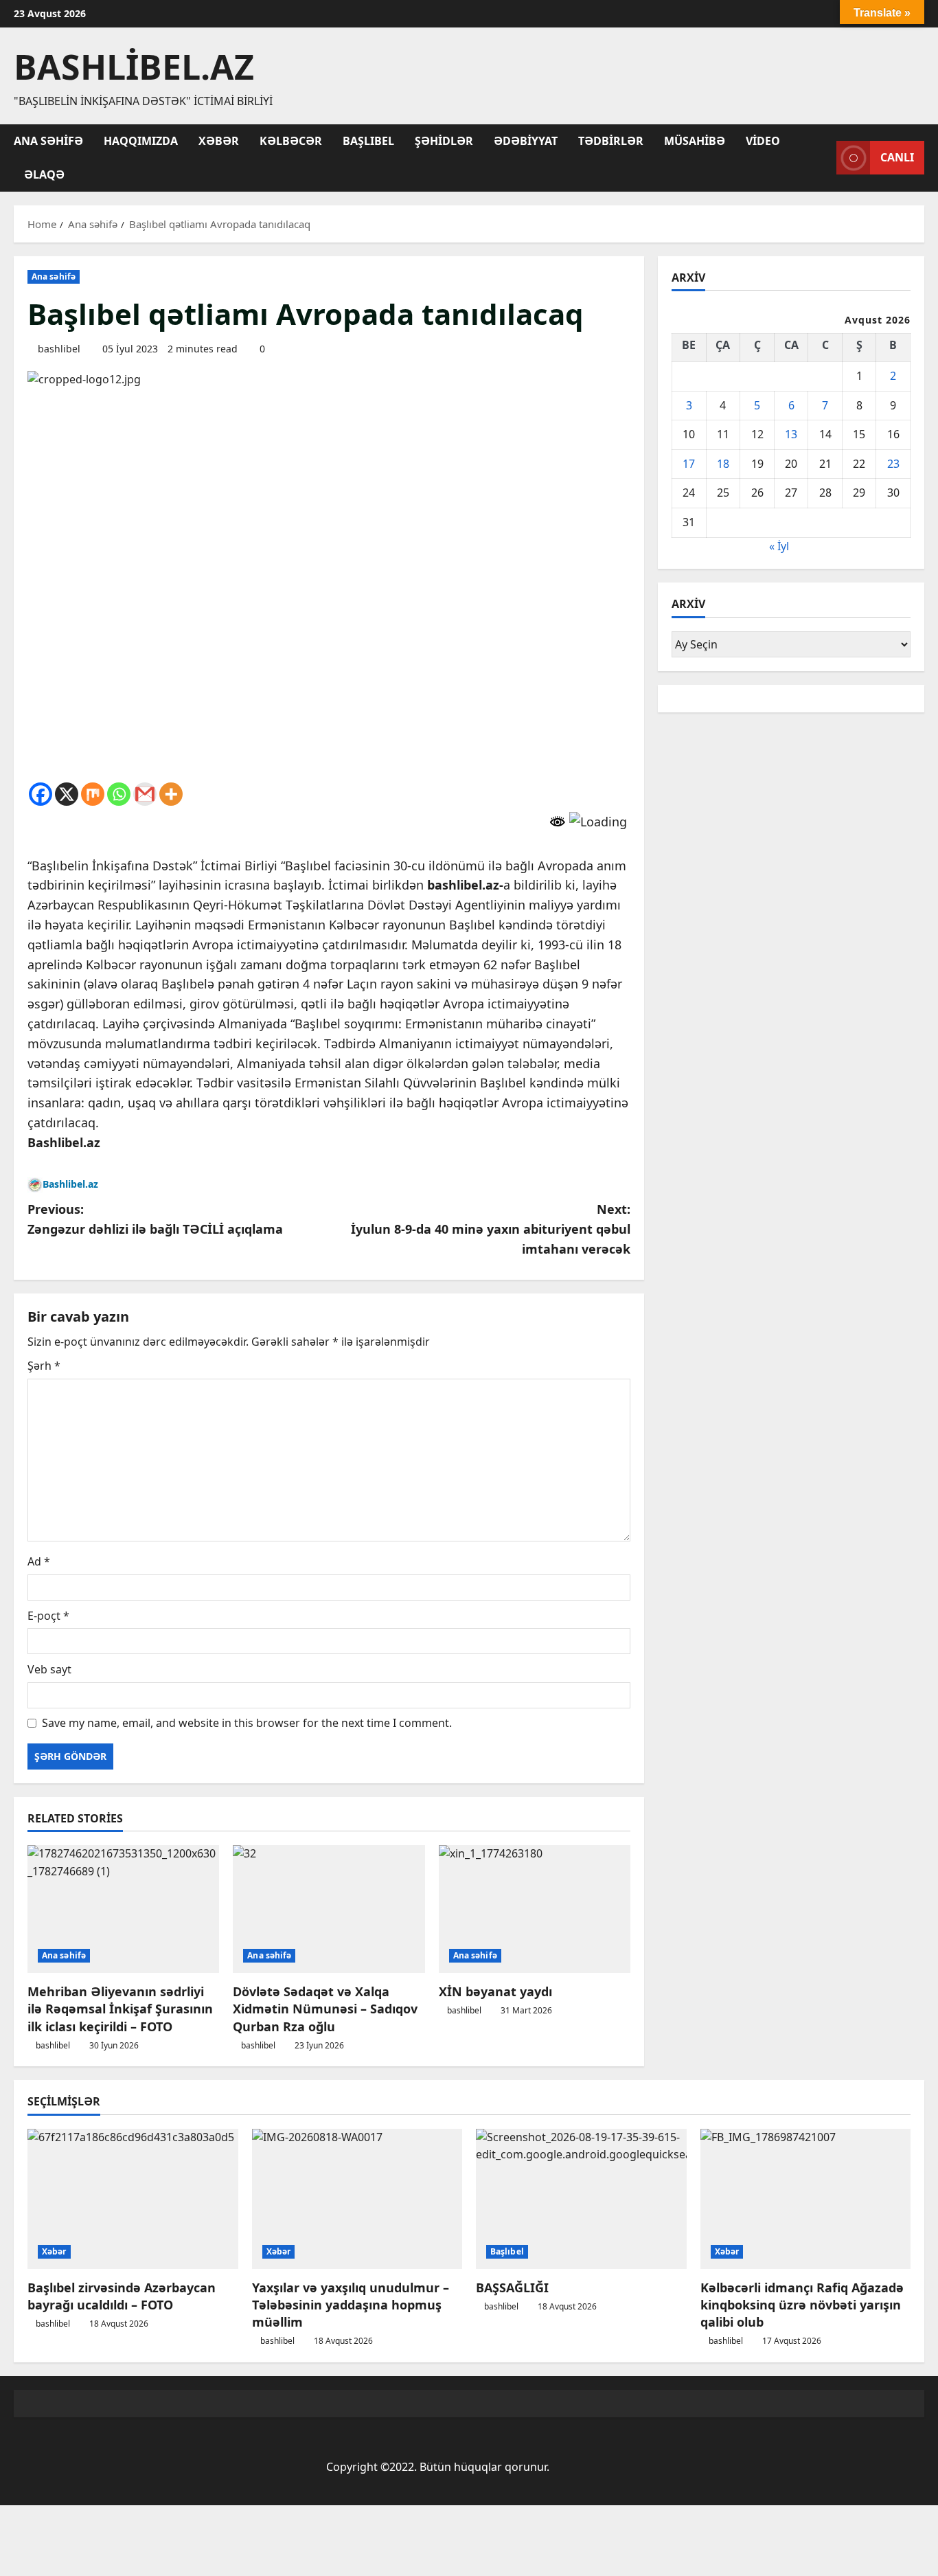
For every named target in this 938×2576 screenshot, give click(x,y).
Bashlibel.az (134, 67)
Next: (491, 1229)
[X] (67, 794)
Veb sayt (49, 1669)
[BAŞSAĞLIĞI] (581, 2199)
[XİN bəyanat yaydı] (535, 1909)
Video (763, 141)
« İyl (779, 546)
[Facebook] (41, 794)
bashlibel (59, 349)
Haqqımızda (141, 141)
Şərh (44, 1366)
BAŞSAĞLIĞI (512, 2287)
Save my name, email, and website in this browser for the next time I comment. (247, 1723)
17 (689, 464)
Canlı (897, 157)
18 (723, 464)
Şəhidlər (444, 141)
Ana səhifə (48, 141)
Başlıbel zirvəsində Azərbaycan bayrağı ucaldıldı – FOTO (122, 2296)
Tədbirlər (611, 141)
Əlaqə (44, 174)
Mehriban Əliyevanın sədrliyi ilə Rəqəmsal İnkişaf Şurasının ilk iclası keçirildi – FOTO (120, 2009)
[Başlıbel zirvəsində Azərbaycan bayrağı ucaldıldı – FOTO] (133, 2199)
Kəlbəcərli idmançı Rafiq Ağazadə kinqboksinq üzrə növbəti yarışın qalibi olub (802, 2305)
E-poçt (48, 1616)
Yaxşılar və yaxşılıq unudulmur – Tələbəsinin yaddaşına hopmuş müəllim (351, 2305)
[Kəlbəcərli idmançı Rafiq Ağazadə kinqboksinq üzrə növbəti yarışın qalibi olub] (806, 2199)
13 (791, 434)
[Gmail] (145, 794)
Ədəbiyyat (526, 141)
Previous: (155, 1219)
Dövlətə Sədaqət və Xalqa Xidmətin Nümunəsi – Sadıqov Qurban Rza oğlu (325, 2009)
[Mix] (93, 794)
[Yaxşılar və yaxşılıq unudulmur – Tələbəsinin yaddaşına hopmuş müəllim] (357, 2199)
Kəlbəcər (291, 141)
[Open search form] (822, 158)
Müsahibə (695, 141)
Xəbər (219, 141)
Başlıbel (368, 141)
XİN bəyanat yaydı (495, 1991)
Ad (39, 1561)
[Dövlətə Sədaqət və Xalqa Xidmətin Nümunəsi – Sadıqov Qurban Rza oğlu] (329, 1909)
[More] (171, 794)
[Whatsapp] (119, 794)
